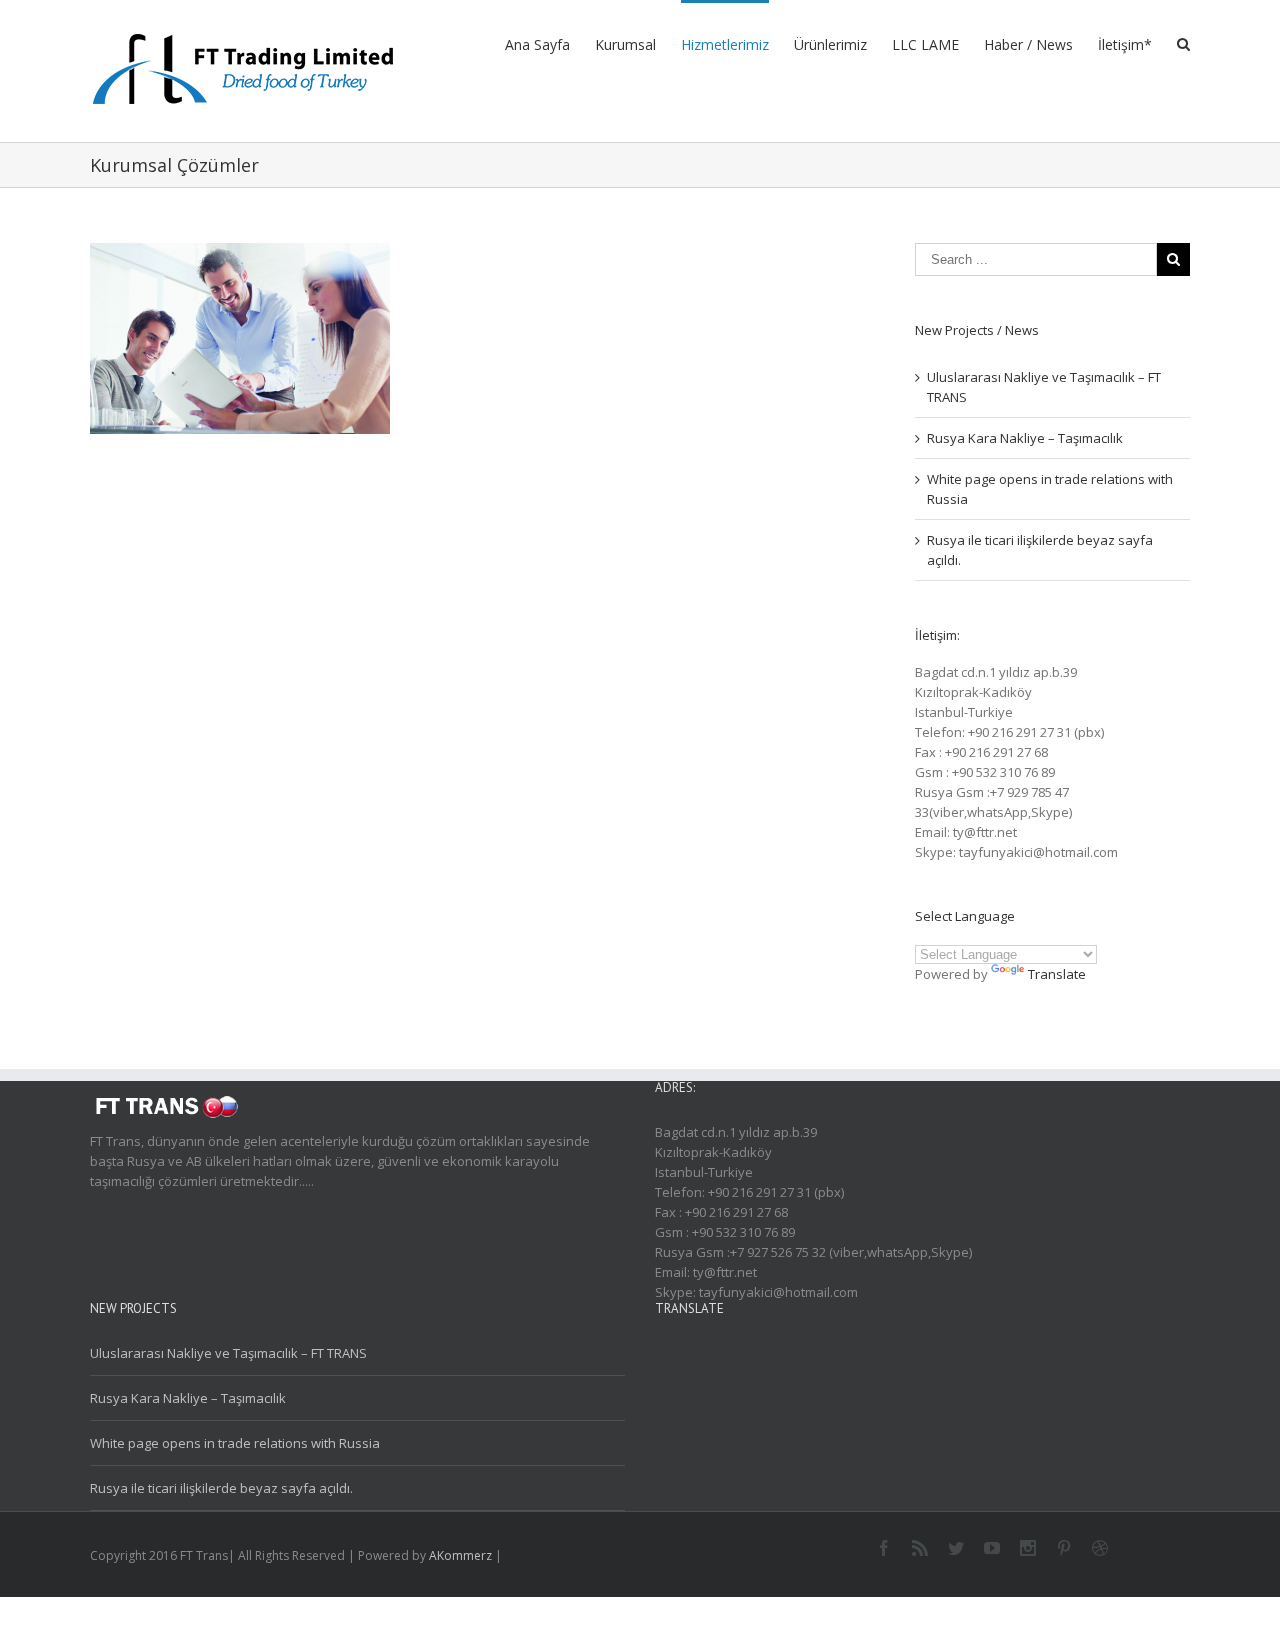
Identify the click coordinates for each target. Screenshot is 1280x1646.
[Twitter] (956, 1548)
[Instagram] (1028, 1548)
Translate (1057, 974)
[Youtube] (992, 1548)
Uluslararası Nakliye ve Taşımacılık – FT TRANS (228, 1353)
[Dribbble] (1100, 1548)
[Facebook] (884, 1548)
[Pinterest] (1064, 1548)
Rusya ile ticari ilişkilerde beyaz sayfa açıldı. (221, 1488)
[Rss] (920, 1548)
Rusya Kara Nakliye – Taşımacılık (1025, 438)
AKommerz (460, 1555)
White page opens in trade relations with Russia (235, 1443)
